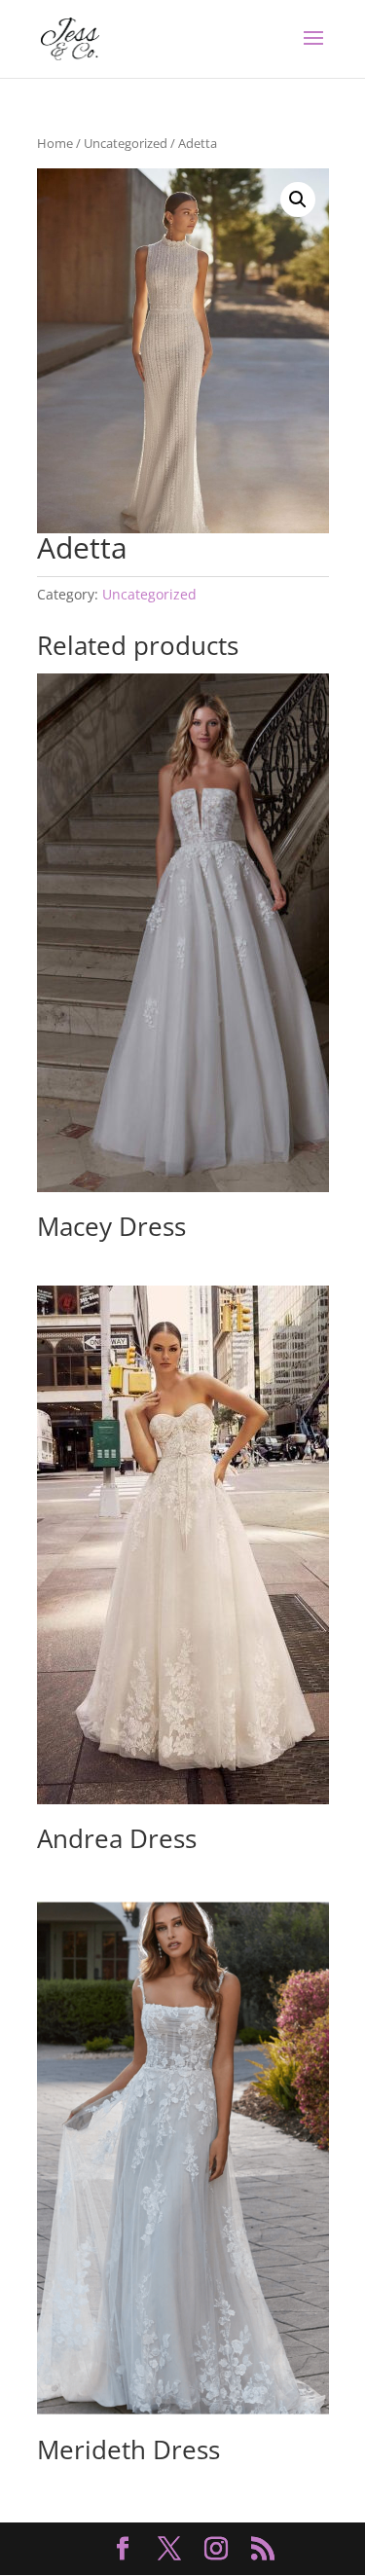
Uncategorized (126, 143)
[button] (298, 200)
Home (55, 143)
